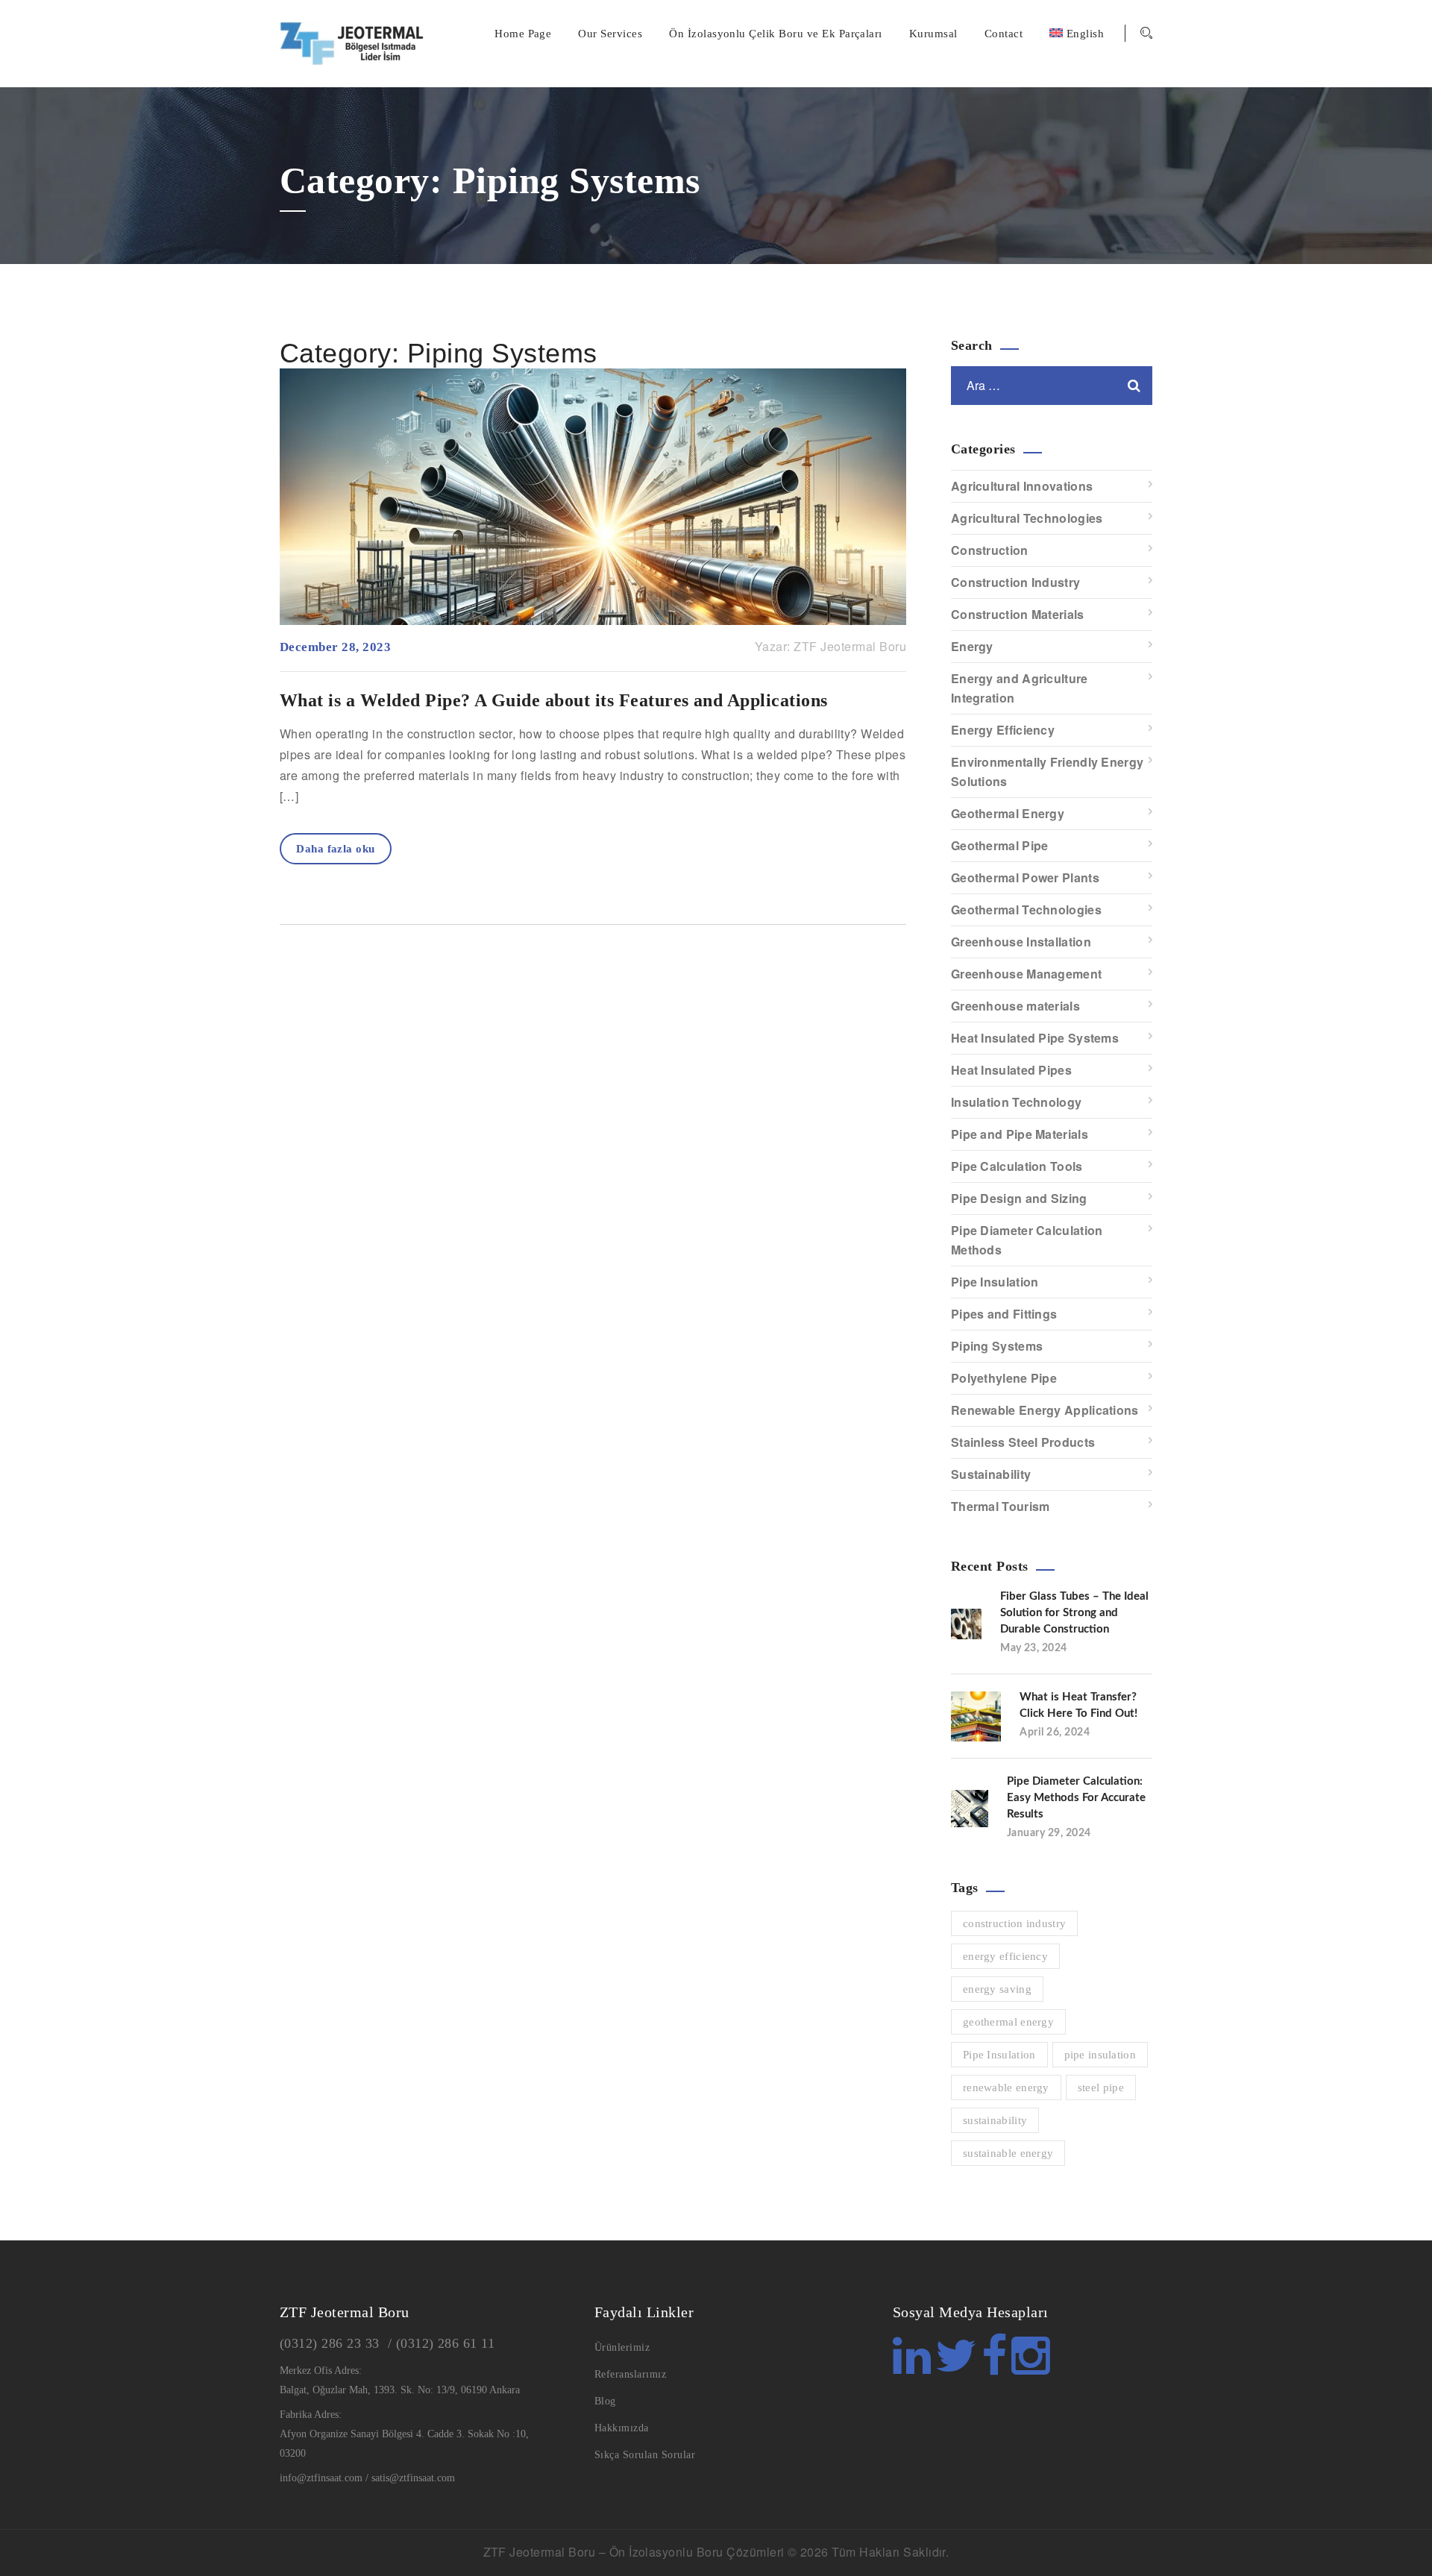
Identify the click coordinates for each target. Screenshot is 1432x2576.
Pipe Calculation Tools (1017, 1166)
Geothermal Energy (1008, 813)
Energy (972, 646)
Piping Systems (997, 1346)
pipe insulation (1100, 2055)
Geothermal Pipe (1000, 845)
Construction (990, 550)
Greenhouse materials (1015, 1006)
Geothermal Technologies (1026, 910)
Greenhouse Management (1026, 974)
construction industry (1014, 1923)
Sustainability (991, 1474)
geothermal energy (1008, 2022)
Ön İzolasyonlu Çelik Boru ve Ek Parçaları (776, 34)
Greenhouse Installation (1021, 942)
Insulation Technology (1016, 1102)
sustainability (995, 2120)
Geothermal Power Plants (1025, 877)
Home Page (523, 34)
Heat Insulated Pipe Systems (1035, 1038)
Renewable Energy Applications (1045, 1410)
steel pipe (1101, 2087)
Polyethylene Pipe (1004, 1378)
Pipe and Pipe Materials (1020, 1134)
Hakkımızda (622, 2428)
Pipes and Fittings (1004, 1314)
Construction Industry (1015, 582)
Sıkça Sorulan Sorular (645, 2455)
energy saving (997, 1989)
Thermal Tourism (1001, 1506)
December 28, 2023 (335, 647)
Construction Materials (1018, 614)
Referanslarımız (630, 2374)
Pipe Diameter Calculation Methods (1027, 1240)
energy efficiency (1005, 1956)
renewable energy (1006, 2087)
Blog (605, 2401)
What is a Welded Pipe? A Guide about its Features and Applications (554, 700)
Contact (1004, 34)
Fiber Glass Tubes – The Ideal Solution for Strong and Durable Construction (1074, 1613)
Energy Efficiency (1003, 730)
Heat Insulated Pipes (1011, 1070)
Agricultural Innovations (1022, 486)
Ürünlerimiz (622, 2347)
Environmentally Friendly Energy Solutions (1047, 772)
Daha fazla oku (336, 849)
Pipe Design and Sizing (1019, 1198)
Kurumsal (933, 34)
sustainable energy (1008, 2153)
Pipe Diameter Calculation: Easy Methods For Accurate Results (1076, 1798)
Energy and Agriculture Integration (1020, 688)
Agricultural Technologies (1027, 518)
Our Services (610, 34)
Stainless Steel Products (1023, 1442)
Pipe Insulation (995, 1282)
